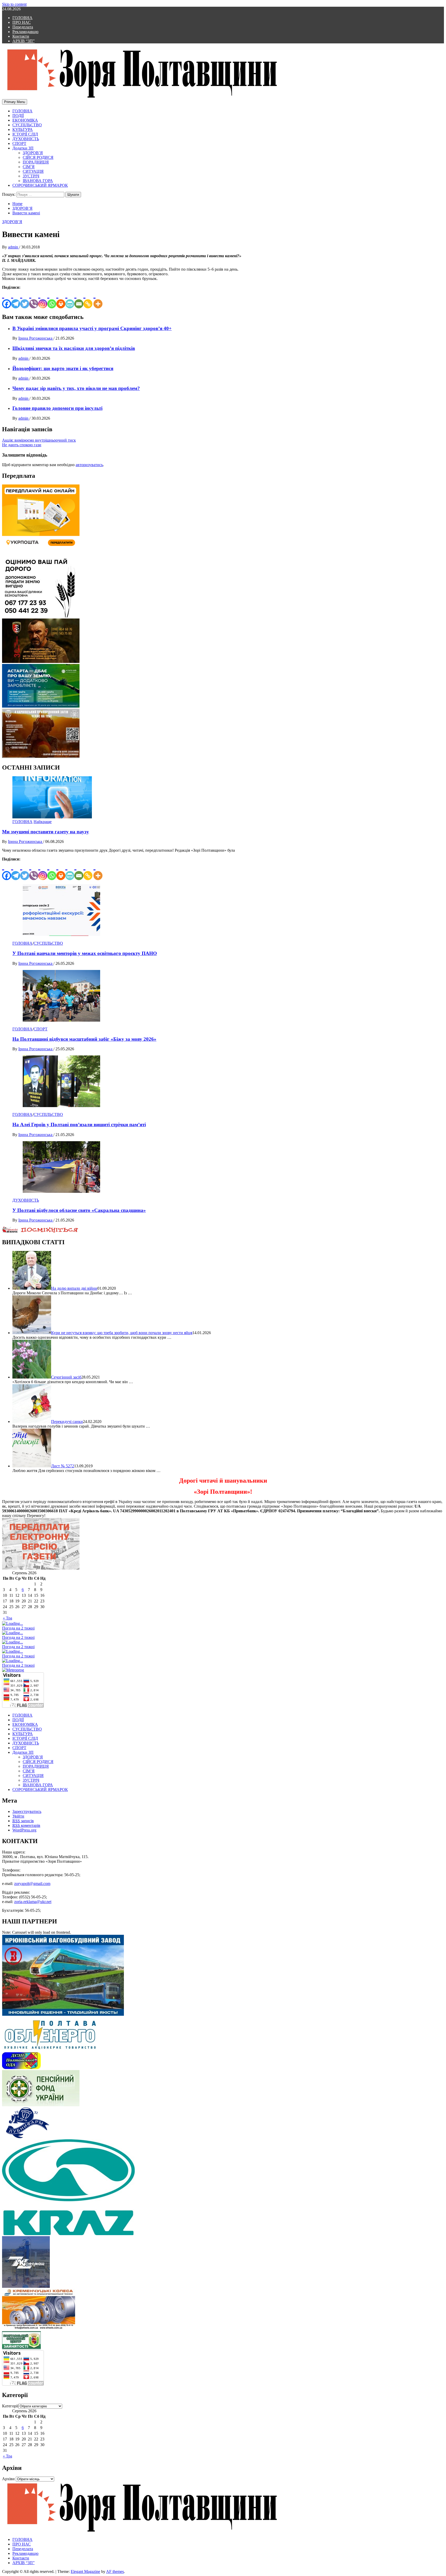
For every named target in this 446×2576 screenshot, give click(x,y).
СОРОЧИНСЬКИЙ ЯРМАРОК (40, 185)
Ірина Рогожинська (36, 338)
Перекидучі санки (67, 1422)
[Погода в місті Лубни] (36, 1642)
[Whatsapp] (52, 299)
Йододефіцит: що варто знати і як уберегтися (63, 368)
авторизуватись (89, 465)
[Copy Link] (88, 299)
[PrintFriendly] (70, 299)
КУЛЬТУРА (23, 130)
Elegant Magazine (85, 2571)
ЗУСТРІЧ (31, 176)
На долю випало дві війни (74, 1288)
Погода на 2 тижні (18, 1628)
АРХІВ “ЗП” (23, 41)
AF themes (115, 2571)
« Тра (7, 1618)
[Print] (61, 299)
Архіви (8, 2479)
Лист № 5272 (63, 1466)
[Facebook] (7, 299)
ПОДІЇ (18, 116)
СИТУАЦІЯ (33, 171)
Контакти (21, 36)
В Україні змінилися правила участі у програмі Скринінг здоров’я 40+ (92, 328)
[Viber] (34, 299)
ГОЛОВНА (22, 18)
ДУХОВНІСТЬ (26, 139)
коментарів (26, 1825)
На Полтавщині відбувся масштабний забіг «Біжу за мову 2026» (84, 1039)
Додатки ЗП (23, 148)
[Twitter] (25, 299)
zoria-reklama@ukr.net (33, 1902)
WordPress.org (24, 1830)
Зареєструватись (27, 1811)
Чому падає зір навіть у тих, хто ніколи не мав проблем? (76, 388)
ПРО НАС (22, 22)
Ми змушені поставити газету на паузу (46, 832)
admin (14, 247)
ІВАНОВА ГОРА (38, 181)
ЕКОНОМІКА (25, 120)
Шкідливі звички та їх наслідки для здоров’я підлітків (74, 348)
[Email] (79, 299)
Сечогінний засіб (66, 1377)
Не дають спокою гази (22, 445)
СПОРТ (19, 143)
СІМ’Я (29, 167)
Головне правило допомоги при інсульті (57, 408)
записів (23, 1821)
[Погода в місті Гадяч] (36, 1661)
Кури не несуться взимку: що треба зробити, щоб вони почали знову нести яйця (122, 1333)
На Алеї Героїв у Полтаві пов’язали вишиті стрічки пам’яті (79, 1125)
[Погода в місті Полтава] (36, 1624)
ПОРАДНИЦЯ (36, 162)
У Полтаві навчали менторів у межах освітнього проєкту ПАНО (85, 953)
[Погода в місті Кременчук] (36, 1633)
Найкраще (43, 822)
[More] (98, 299)
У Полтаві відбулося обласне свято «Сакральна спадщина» (79, 1210)
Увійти (18, 1816)
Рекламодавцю (25, 32)
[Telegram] (16, 299)
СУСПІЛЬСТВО (27, 125)
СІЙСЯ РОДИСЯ (38, 157)
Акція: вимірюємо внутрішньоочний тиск (39, 440)
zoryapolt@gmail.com (32, 1884)
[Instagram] (43, 299)
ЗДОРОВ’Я (33, 153)
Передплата (23, 27)
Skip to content (14, 4)
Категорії (10, 2406)
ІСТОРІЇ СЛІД (25, 134)
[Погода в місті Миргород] (36, 1651)
